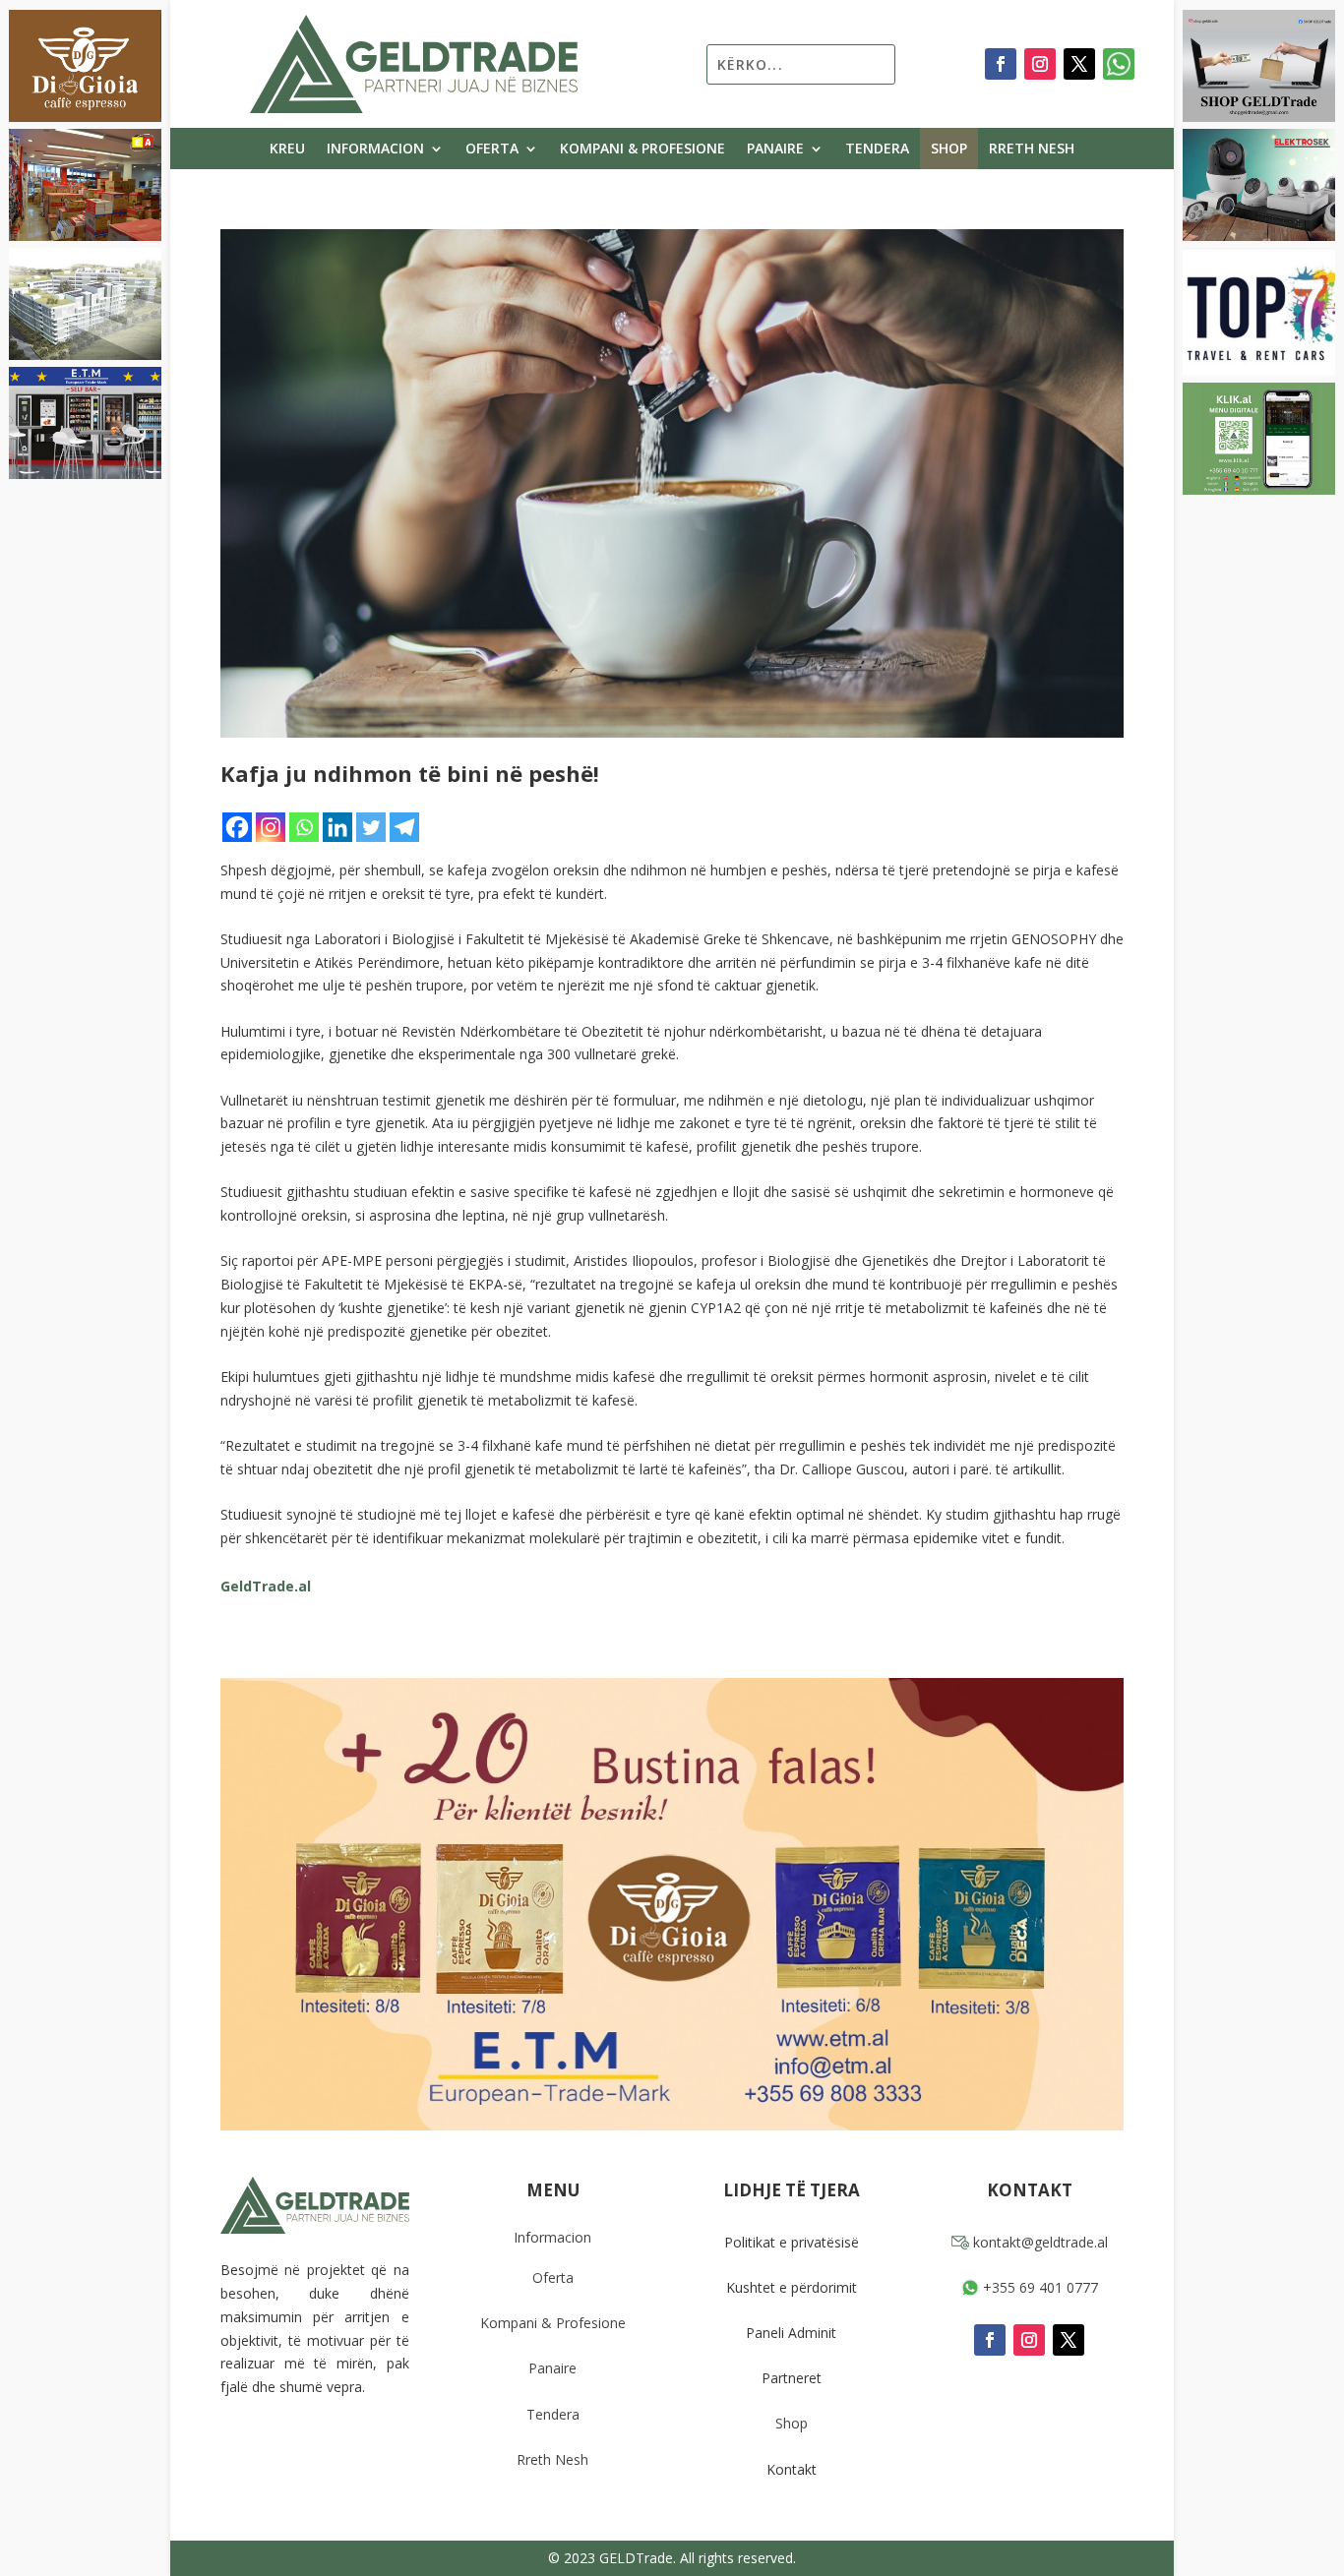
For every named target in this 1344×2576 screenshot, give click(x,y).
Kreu (287, 150)
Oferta (492, 150)
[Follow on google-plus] (1119, 64)
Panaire (775, 150)
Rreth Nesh (1032, 150)
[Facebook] (237, 827)
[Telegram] (404, 827)
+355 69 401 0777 (1039, 2287)
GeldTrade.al (266, 1586)
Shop (949, 150)
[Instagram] (271, 827)
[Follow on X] (1079, 64)
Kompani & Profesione (642, 150)
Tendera (877, 150)
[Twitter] (371, 827)
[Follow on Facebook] (1001, 64)
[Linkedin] (337, 827)
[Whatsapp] (304, 827)
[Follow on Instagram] (1040, 64)
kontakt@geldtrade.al (1039, 2242)
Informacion (375, 150)
